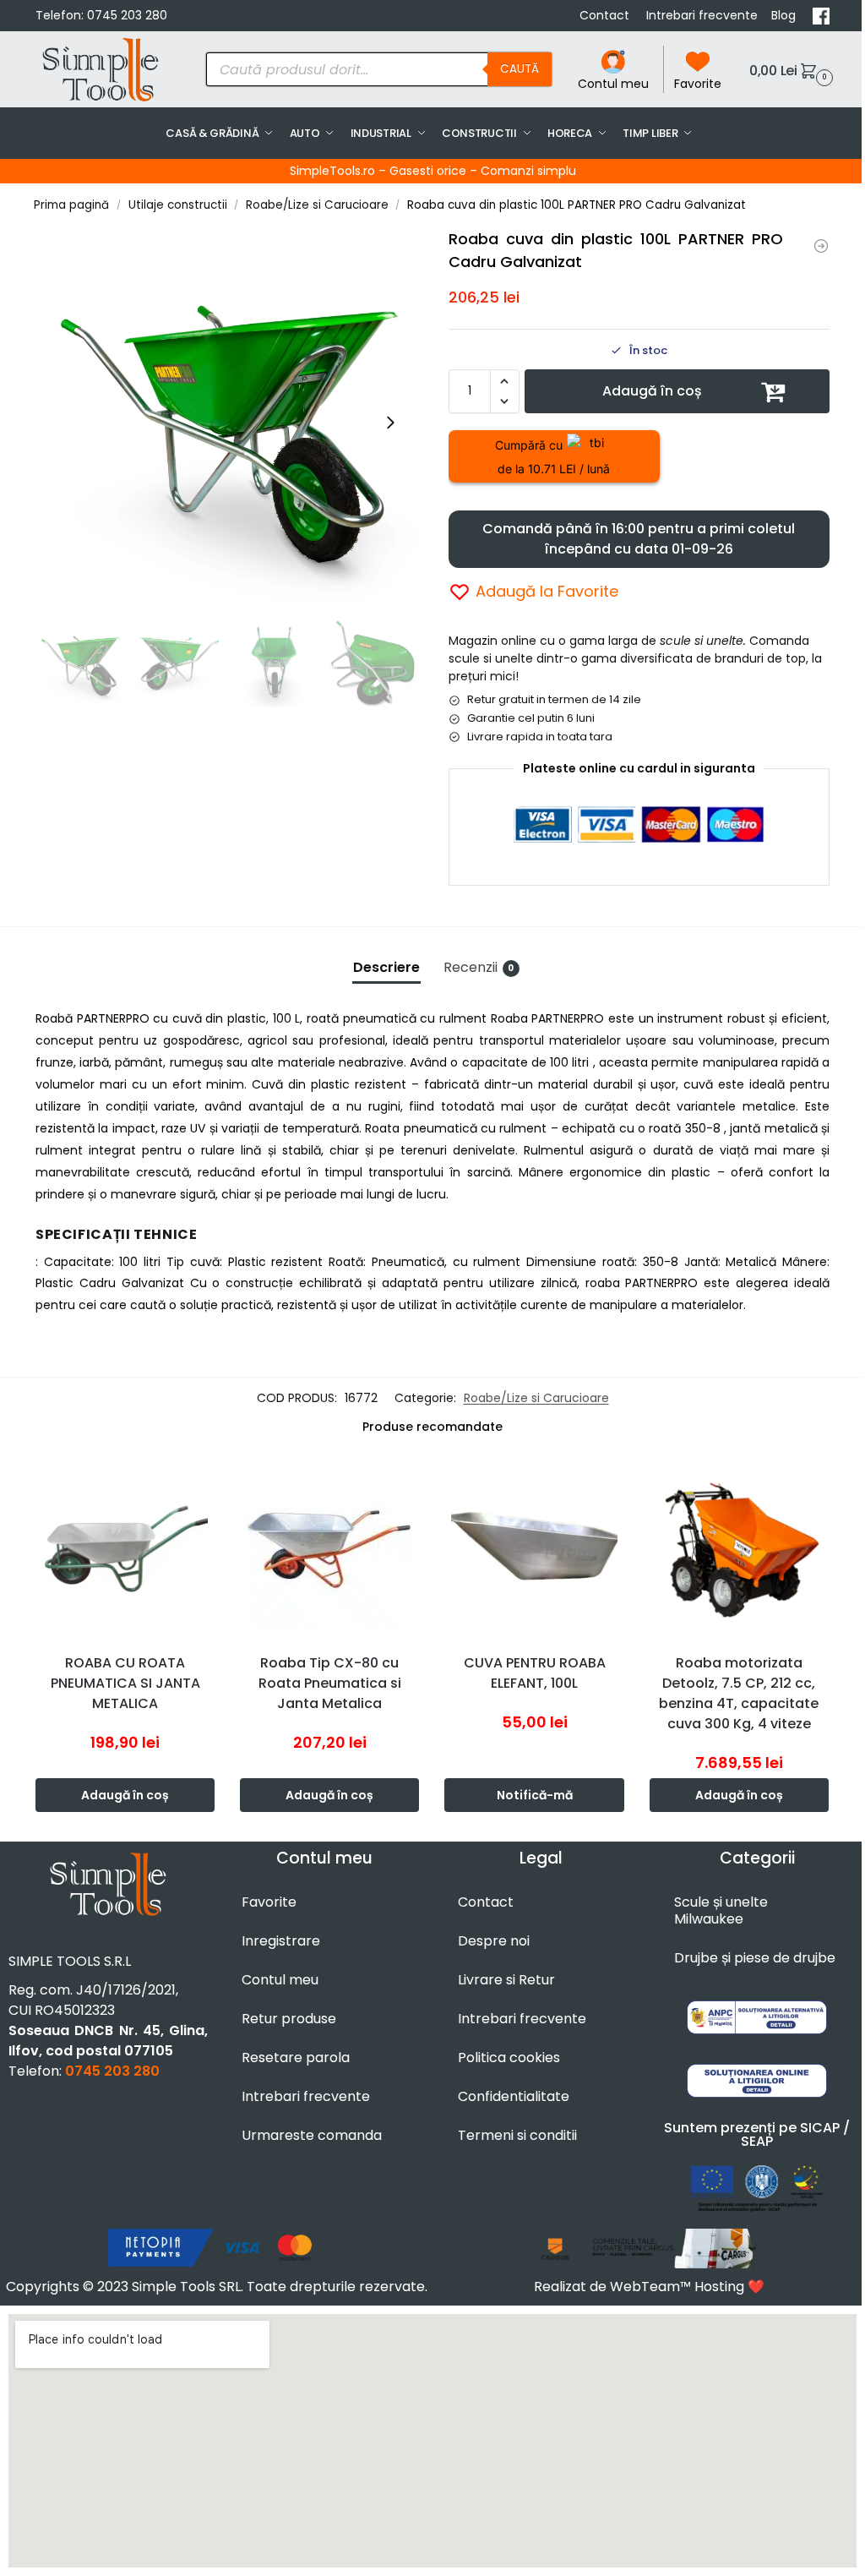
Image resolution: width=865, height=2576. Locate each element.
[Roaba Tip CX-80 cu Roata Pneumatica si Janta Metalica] (329, 1549)
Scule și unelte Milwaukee (721, 1910)
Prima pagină (71, 205)
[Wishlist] (206, 1485)
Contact (606, 15)
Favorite (698, 84)
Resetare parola (296, 2058)
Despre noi (494, 1941)
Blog (785, 15)
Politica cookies (509, 2058)
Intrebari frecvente (702, 15)
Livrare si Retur (506, 1980)
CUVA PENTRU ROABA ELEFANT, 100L (535, 1673)
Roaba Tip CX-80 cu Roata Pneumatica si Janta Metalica (330, 1683)
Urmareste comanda (312, 2135)
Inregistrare (281, 1941)
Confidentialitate (514, 2096)
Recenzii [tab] (479, 967)
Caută (520, 69)
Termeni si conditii (517, 2135)
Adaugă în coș (652, 391)
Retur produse (289, 2019)
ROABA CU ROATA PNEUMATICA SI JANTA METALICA (125, 1683)
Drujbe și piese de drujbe (755, 1958)
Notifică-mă (535, 1795)
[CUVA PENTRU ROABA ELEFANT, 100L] (534, 1549)
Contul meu (613, 84)
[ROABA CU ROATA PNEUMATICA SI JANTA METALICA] (125, 1549)
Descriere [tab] (386, 967)
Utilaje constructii (178, 205)
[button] (789, 70)
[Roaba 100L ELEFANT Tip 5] (821, 246)
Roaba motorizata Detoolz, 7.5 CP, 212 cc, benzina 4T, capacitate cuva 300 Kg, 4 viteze (739, 1693)
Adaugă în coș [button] (125, 1795)
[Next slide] (390, 423)
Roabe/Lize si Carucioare (317, 205)
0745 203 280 (127, 15)
